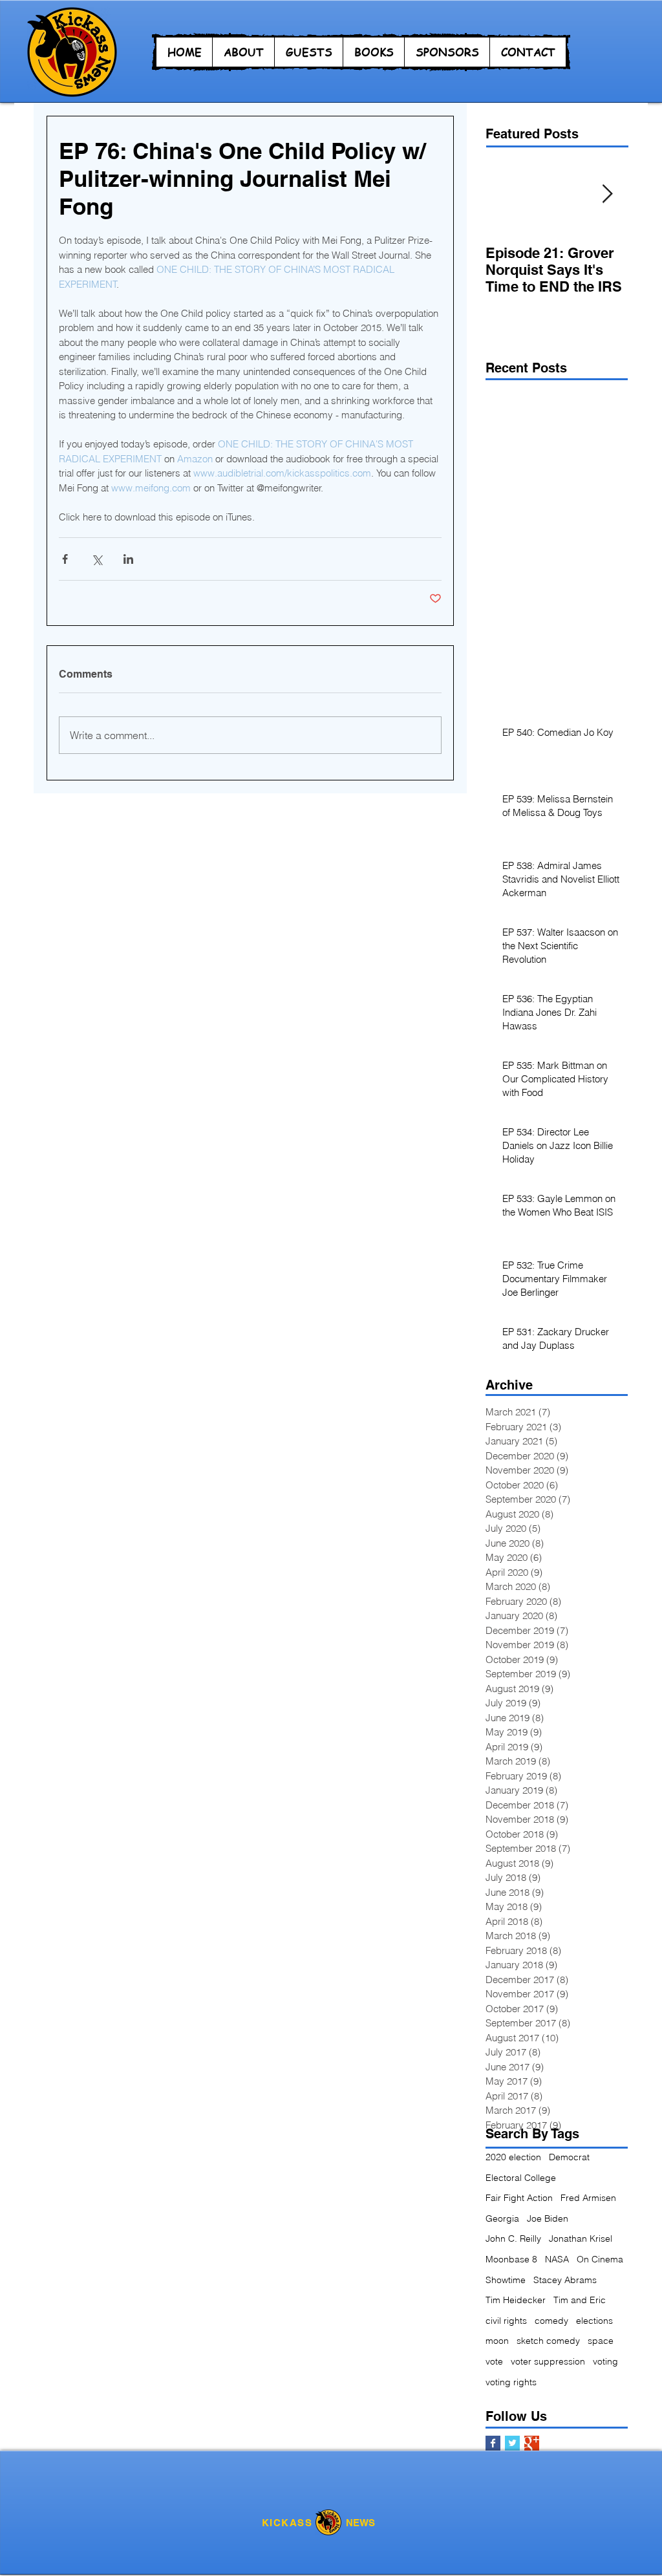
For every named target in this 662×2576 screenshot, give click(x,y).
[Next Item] (607, 194)
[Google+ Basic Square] (532, 2443)
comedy (551, 2321)
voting (605, 2361)
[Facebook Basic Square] (493, 2443)
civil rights (506, 2321)
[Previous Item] (506, 194)
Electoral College (521, 2178)
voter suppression (548, 2361)
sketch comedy (548, 2341)
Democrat (569, 2157)
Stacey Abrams (565, 2280)
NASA (557, 2259)
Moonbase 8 (511, 2259)
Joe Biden (548, 2218)
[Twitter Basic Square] (512, 2443)
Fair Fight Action (519, 2198)
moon (497, 2341)
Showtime (506, 2280)
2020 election (513, 2157)
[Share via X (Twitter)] (97, 559)
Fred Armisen (588, 2198)
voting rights (511, 2382)
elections (594, 2321)
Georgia (502, 2218)
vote (494, 2361)
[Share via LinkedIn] (128, 559)
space (601, 2341)
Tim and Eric (580, 2300)
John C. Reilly (513, 2238)
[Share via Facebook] (65, 559)
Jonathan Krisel (581, 2238)
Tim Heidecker (516, 2300)
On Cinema (600, 2259)
